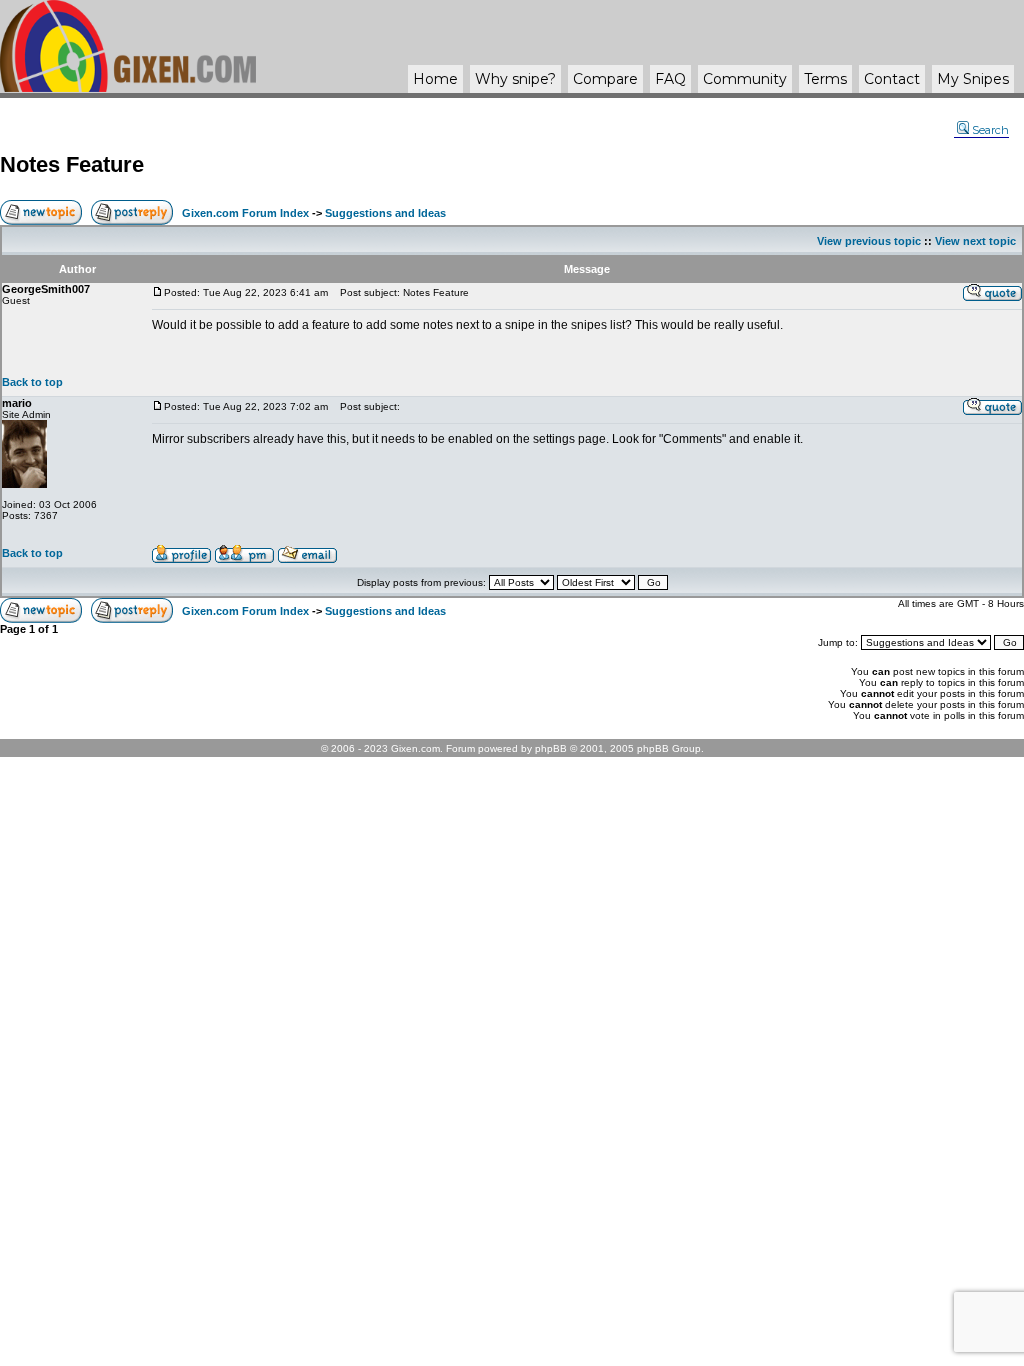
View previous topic (869, 241)
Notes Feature (72, 164)
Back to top (32, 382)
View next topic (975, 241)
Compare (605, 79)
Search (990, 130)
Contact (892, 79)
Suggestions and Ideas (385, 213)
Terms (825, 79)
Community (745, 79)
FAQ (670, 79)
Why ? (515, 79)
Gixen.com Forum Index (245, 213)
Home (435, 79)
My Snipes (973, 79)
